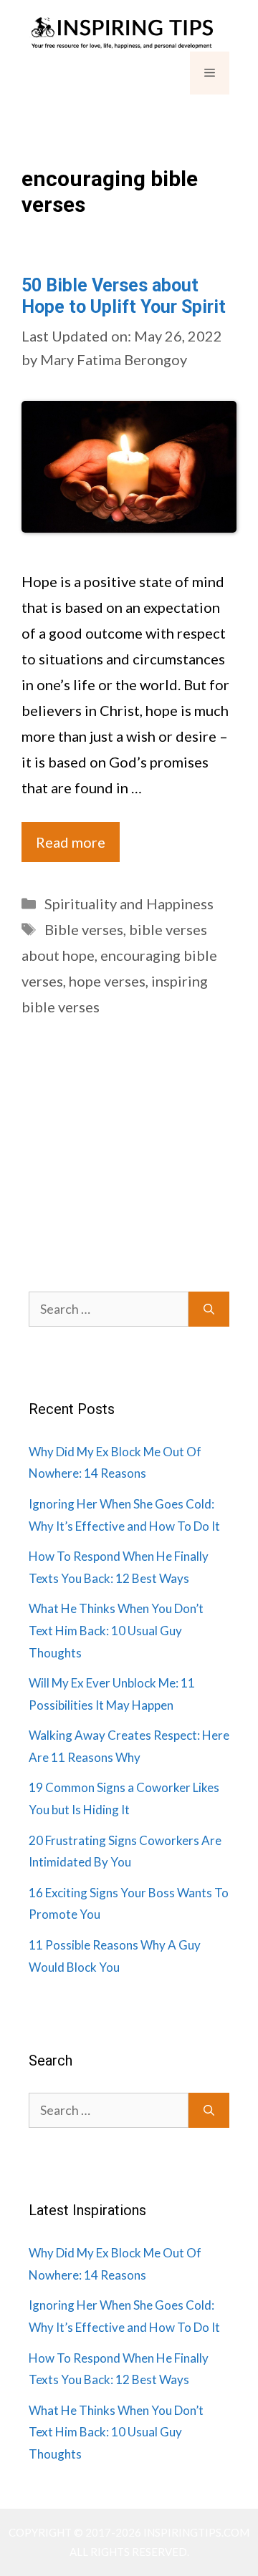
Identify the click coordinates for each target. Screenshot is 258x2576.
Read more (71, 842)
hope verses (107, 981)
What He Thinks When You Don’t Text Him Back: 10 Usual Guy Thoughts (116, 1630)
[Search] (209, 1309)
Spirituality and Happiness (129, 904)
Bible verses (84, 929)
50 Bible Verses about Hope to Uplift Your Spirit (124, 296)
